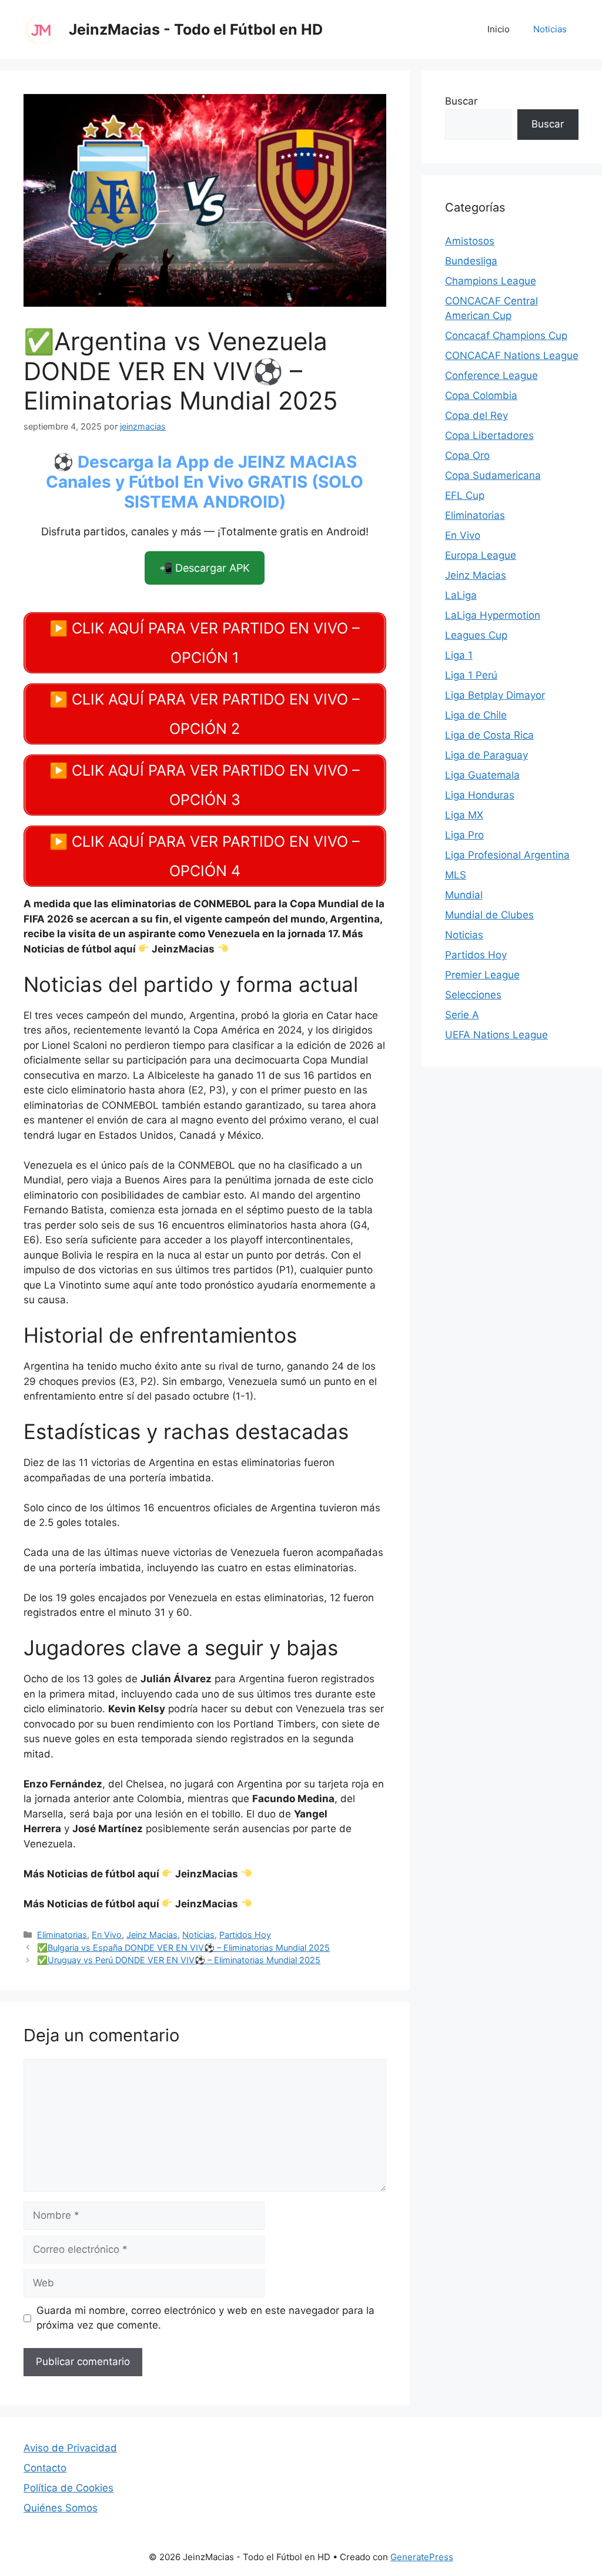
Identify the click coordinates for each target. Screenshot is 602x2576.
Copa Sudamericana (493, 475)
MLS (456, 875)
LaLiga (461, 595)
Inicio (499, 29)
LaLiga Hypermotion (493, 615)
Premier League (482, 975)
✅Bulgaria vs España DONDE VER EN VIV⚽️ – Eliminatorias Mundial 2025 (183, 1948)
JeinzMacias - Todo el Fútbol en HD (196, 29)
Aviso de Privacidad (70, 2448)
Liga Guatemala (482, 775)
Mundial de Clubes (489, 915)
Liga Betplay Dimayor (495, 695)
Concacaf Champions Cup (506, 336)
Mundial (464, 895)
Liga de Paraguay (486, 755)
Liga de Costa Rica (489, 735)
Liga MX (464, 815)
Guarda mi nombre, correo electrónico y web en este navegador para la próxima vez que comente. (205, 2318)
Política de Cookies (68, 2488)
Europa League (481, 555)
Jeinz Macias (152, 1935)
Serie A (462, 1015)
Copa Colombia (481, 395)
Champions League (491, 281)
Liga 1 (459, 655)
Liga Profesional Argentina (507, 855)
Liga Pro (464, 835)
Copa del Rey (476, 415)
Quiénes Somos (61, 2508)
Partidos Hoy (245, 1935)
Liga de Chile (476, 715)
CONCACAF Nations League (512, 355)
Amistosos (470, 241)
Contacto (45, 2468)
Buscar (461, 101)
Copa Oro (467, 455)
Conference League (491, 375)
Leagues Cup (476, 635)
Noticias (550, 29)
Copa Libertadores (489, 435)
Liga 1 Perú (471, 675)
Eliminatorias (62, 1935)
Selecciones (473, 995)
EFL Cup (465, 495)
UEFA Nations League (496, 1035)
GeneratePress (422, 2557)
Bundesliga (471, 261)
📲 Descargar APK (205, 568)
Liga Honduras (480, 795)
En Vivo (107, 1935)
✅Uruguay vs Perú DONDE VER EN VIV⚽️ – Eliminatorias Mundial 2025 (179, 1960)
